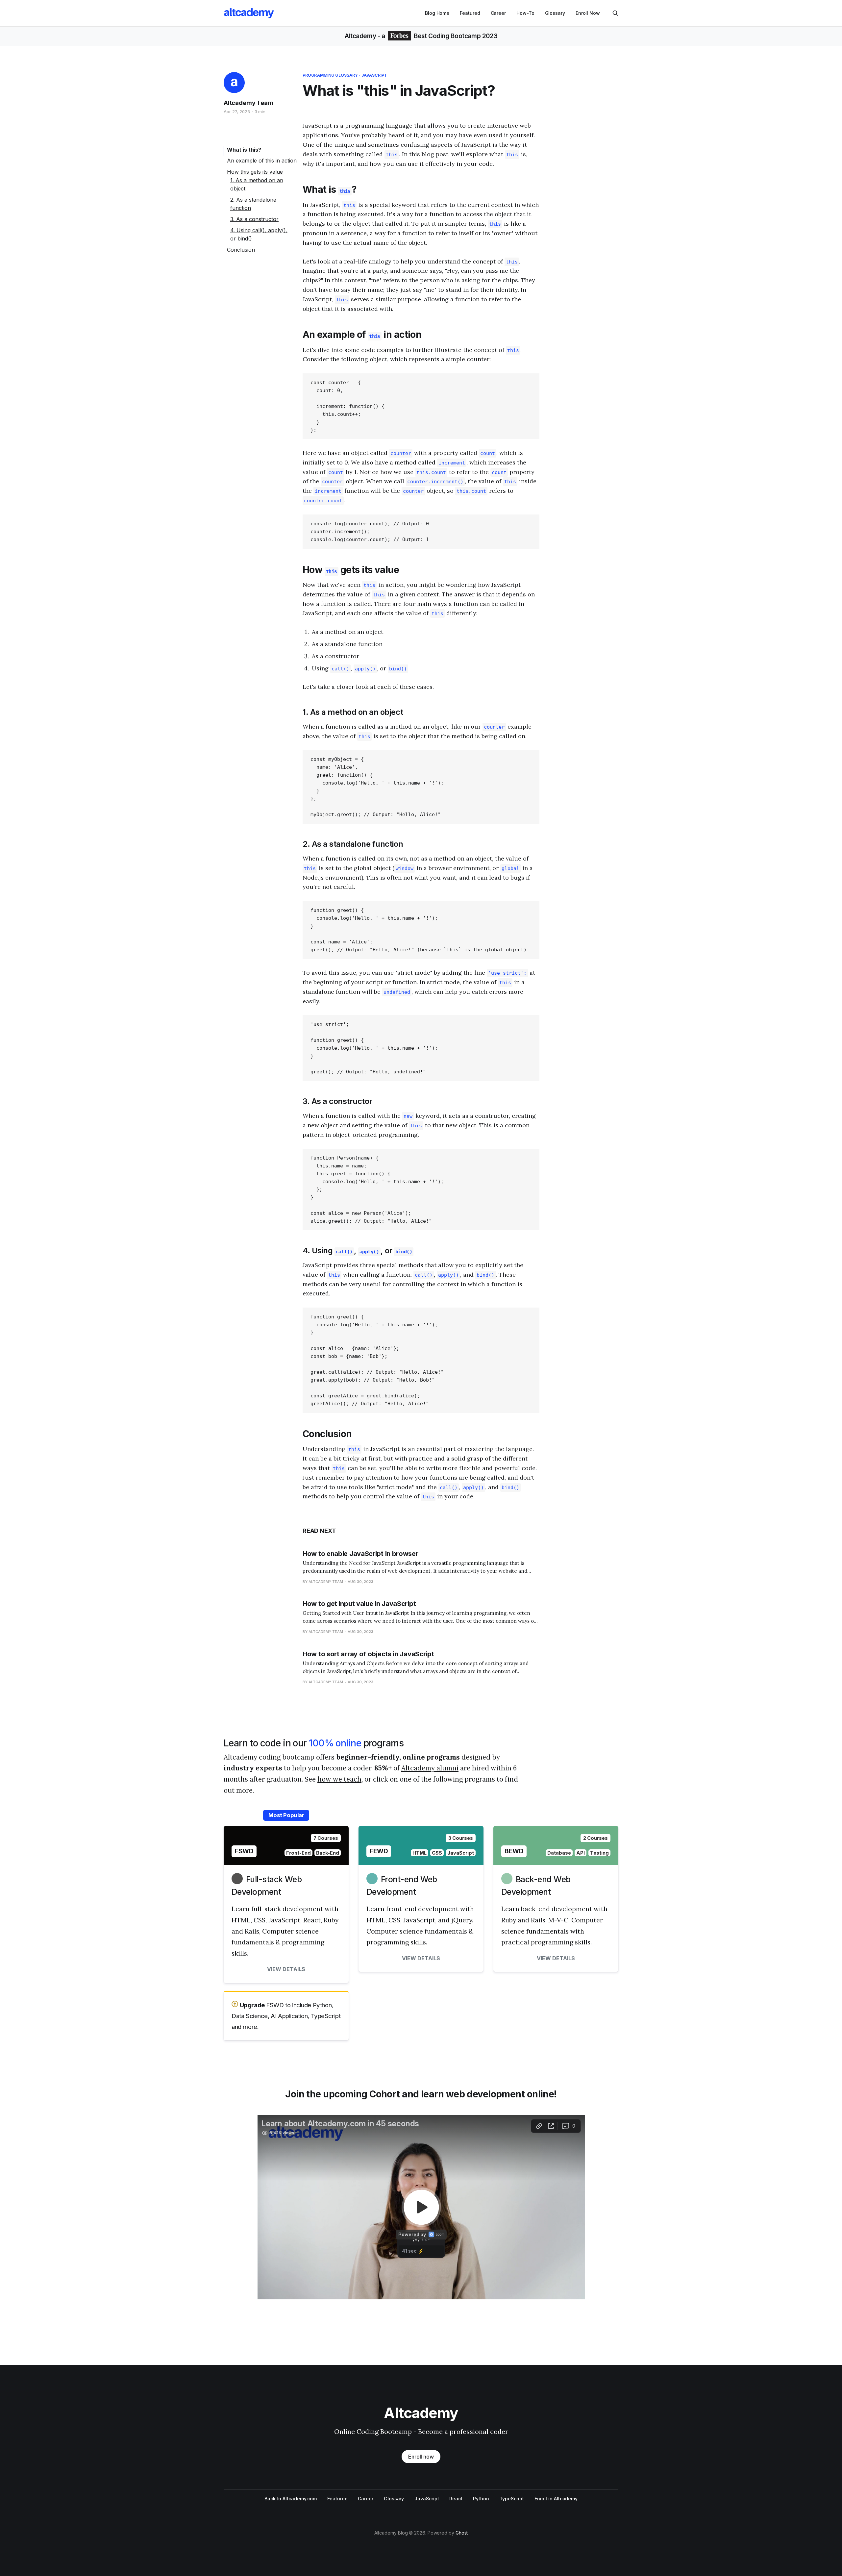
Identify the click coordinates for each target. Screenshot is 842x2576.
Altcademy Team (248, 103)
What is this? (244, 150)
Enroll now (421, 2457)
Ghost (462, 2533)
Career (498, 13)
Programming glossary (330, 75)
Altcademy (360, 36)
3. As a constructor (254, 219)
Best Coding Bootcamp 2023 (455, 36)
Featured (470, 13)
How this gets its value (255, 172)
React (456, 2499)
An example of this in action (262, 161)
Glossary (555, 13)
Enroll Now (588, 13)
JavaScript (374, 75)
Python (481, 2499)
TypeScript (512, 2499)
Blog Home (437, 13)
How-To (525, 13)
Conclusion (241, 250)
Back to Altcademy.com (291, 2499)
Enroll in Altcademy (556, 2499)
